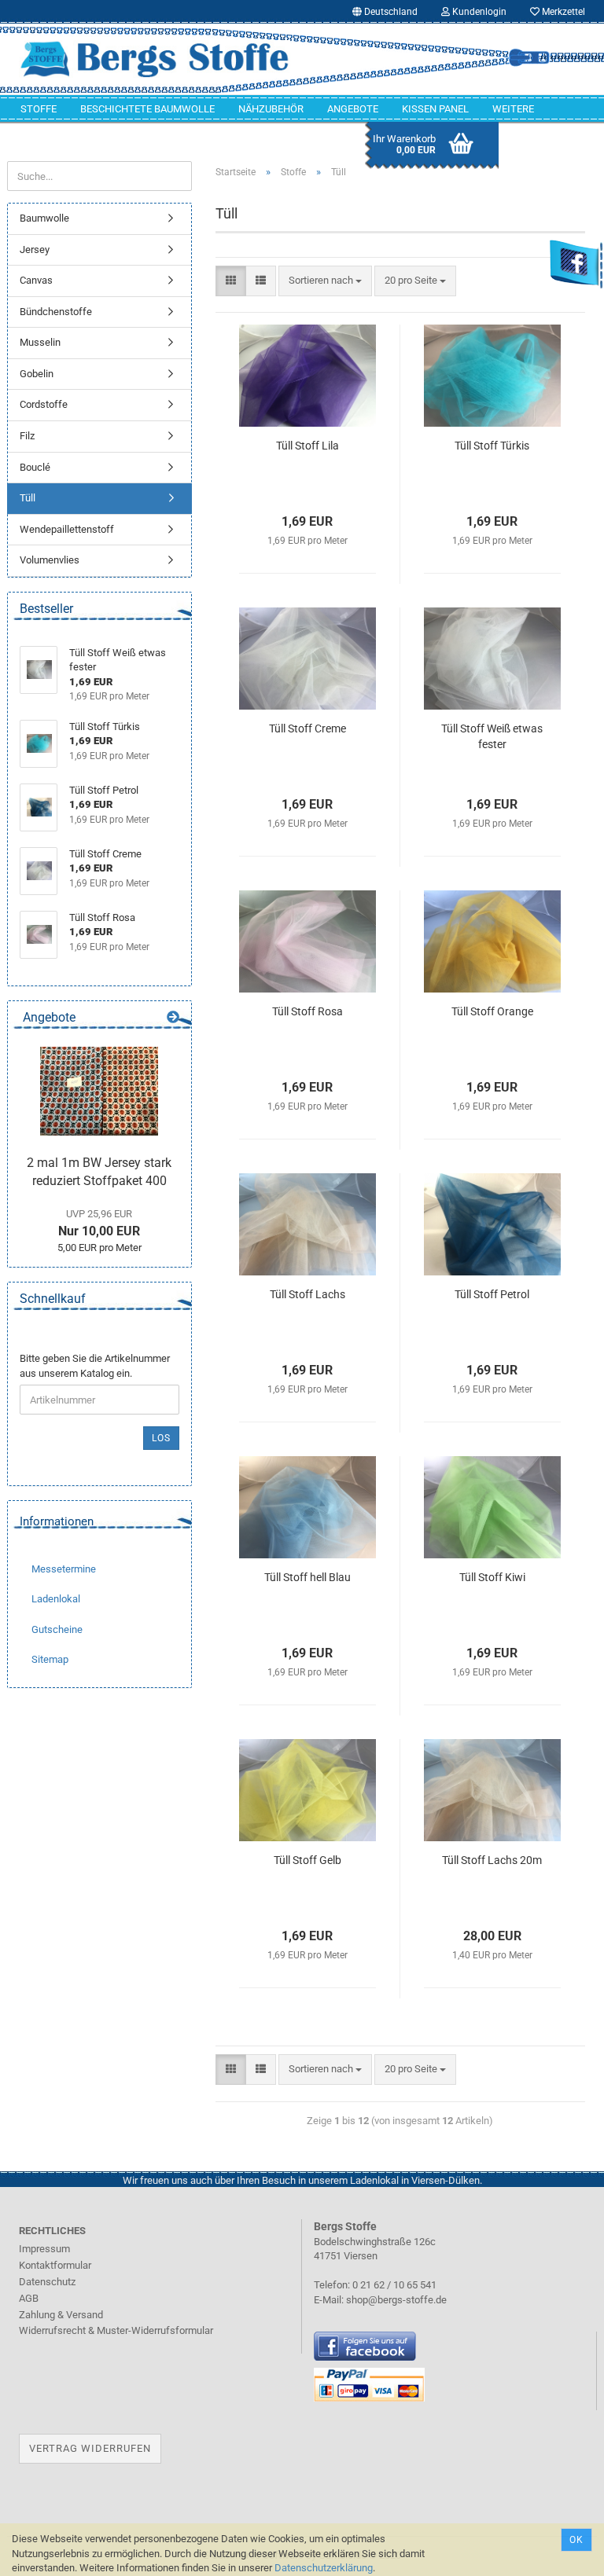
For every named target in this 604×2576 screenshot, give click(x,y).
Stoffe (39, 109)
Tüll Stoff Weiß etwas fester (492, 736)
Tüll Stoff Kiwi (492, 1577)
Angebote (353, 109)
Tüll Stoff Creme (308, 728)
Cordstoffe (44, 404)
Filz (27, 436)
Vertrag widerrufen (90, 2448)
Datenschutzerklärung (324, 2568)
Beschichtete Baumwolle (147, 109)
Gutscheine (57, 1629)
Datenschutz (47, 2282)
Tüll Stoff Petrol (492, 1294)
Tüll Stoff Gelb (308, 1860)
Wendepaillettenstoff (67, 529)
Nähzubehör (271, 109)
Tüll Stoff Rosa (308, 1011)
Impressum (44, 2249)
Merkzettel (562, 12)
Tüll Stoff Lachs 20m (492, 1860)
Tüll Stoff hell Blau (308, 1577)
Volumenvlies (50, 560)
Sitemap (50, 1659)
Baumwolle (44, 218)
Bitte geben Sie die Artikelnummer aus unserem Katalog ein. (95, 1366)
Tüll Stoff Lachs (308, 1294)
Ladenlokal (56, 1599)
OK (576, 2540)
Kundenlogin (478, 12)
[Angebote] (173, 1018)
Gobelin (37, 374)
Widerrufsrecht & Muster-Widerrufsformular (116, 2330)
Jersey (35, 250)
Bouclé (35, 467)
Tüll (28, 498)
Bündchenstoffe (56, 312)
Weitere (513, 109)
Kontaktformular (55, 2265)
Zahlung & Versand (61, 2315)
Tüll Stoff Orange (492, 1011)
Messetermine (64, 1569)
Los (161, 1438)
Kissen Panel (435, 109)
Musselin (40, 342)
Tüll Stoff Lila (308, 446)
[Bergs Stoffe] (155, 59)
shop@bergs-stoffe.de (396, 2300)
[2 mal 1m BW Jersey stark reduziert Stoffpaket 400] (99, 1091)
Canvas (36, 280)
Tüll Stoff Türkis (492, 446)
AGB (29, 2298)
